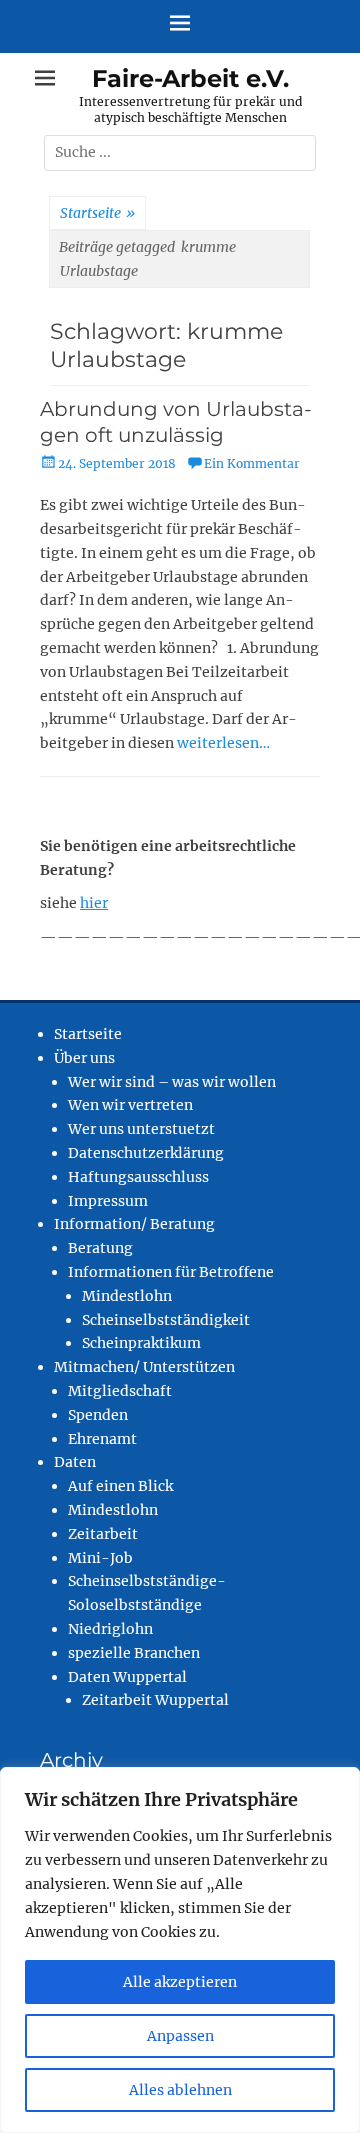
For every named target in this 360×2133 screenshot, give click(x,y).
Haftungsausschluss (138, 1177)
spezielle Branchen (134, 1653)
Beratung (100, 1248)
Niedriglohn (110, 1629)
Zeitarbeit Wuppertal (155, 1700)
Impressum (108, 1201)
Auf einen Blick (120, 1486)
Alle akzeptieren (180, 1982)
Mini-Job (100, 1558)
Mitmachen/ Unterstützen (144, 1367)
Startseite (97, 213)
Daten (75, 1462)
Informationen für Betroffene (171, 1272)
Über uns (84, 1058)
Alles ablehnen (180, 2090)
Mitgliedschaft (120, 1391)
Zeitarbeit (103, 1534)
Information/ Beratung (134, 1224)
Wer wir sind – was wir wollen (172, 1082)
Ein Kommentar (252, 463)
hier (94, 903)
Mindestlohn (127, 1296)
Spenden (98, 1415)
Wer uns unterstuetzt (141, 1129)
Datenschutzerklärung (146, 1153)
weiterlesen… (223, 743)
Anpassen (180, 2036)
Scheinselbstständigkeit (166, 1320)
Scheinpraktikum (141, 1343)
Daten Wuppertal (127, 1677)
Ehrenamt (102, 1439)
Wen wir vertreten (130, 1105)
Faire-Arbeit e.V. (190, 78)
